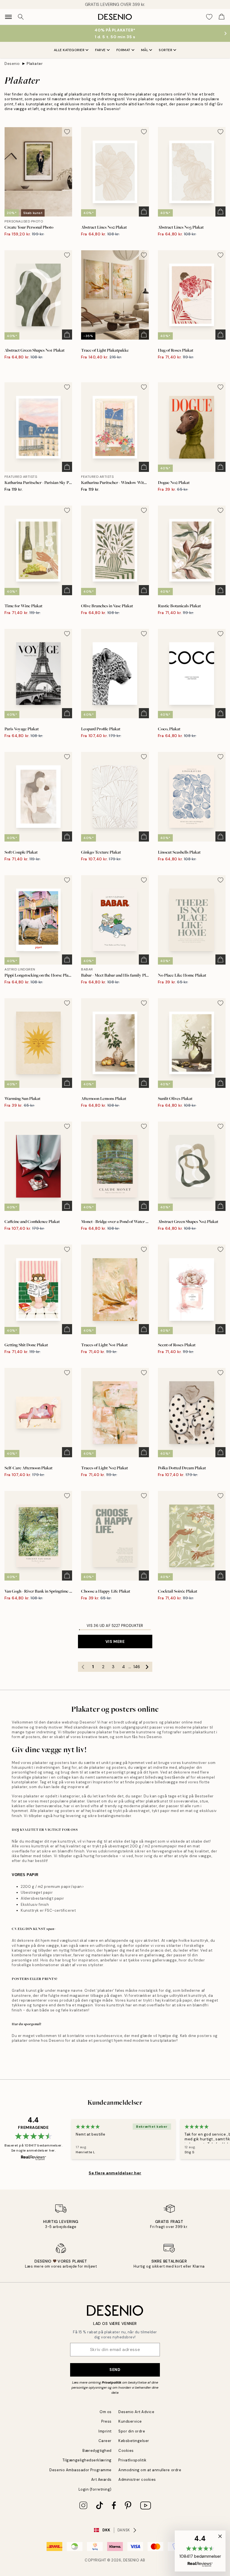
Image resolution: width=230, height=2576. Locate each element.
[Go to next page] (147, 1667)
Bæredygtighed (97, 2451)
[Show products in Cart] (222, 17)
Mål (145, 50)
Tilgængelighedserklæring (87, 2460)
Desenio (12, 64)
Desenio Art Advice (136, 2412)
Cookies (126, 2451)
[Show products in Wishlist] (209, 17)
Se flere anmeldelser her (115, 2173)
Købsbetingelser (134, 2441)
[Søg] (21, 17)
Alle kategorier (69, 50)
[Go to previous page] (83, 1667)
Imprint (105, 2431)
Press (106, 2421)
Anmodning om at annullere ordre (150, 2470)
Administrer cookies (137, 2480)
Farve (100, 50)
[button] (200, 2551)
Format (123, 50)
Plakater (35, 64)
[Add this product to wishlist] (67, 132)
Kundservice (130, 2421)
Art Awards (101, 2480)
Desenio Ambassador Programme (81, 2470)
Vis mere (115, 1641)
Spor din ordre (132, 2431)
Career (105, 2441)
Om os (106, 2412)
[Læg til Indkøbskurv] (144, 212)
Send (115, 2370)
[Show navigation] (8, 17)
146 (137, 1667)
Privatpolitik (112, 2382)
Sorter (165, 50)
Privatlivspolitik (133, 2460)
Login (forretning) (95, 2489)
